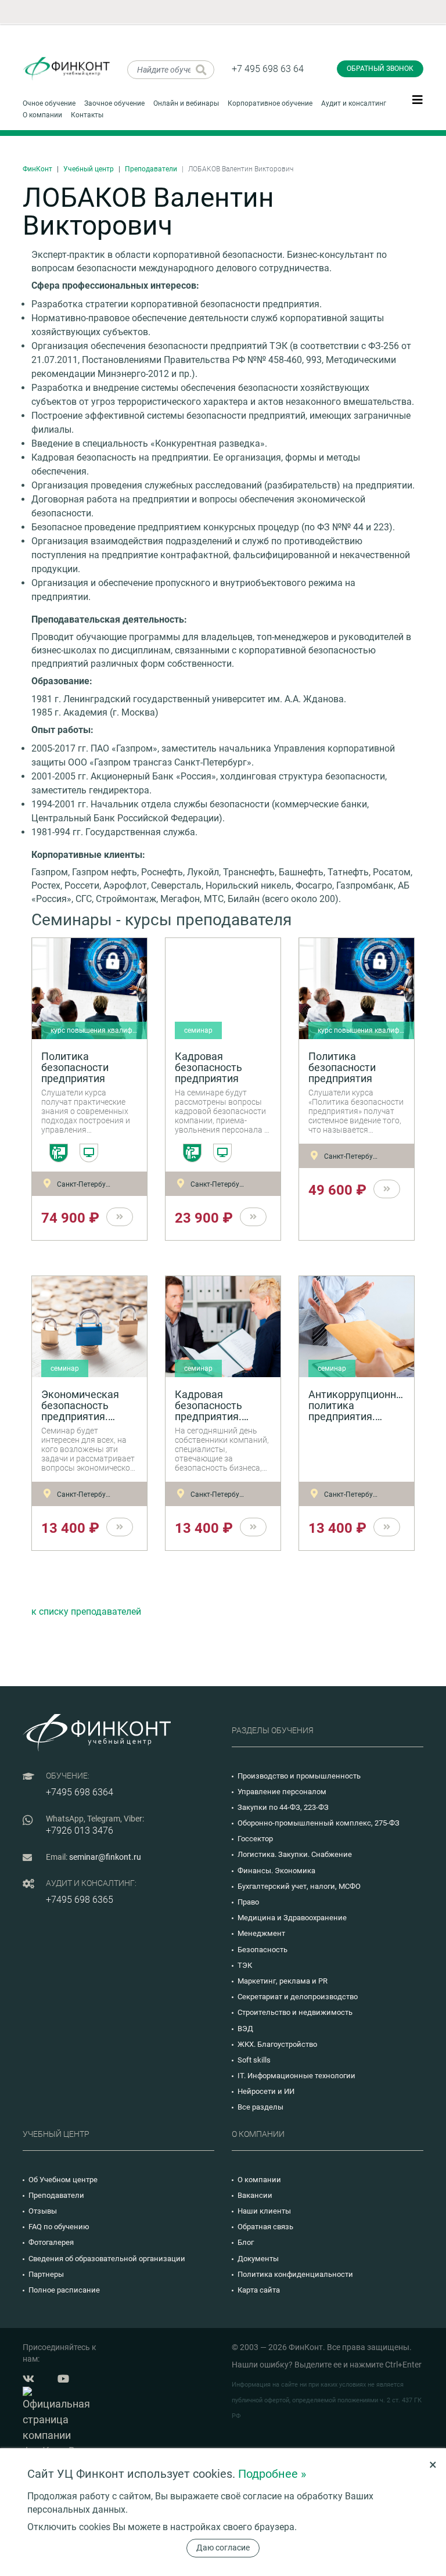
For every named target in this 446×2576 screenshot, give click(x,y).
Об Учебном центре (63, 2180)
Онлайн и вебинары (186, 103)
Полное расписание (64, 2290)
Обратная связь (265, 2227)
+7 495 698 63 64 (268, 69)
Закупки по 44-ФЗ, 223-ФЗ (283, 1807)
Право (248, 1902)
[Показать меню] (418, 99)
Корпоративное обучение (270, 103)
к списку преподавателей (86, 1612)
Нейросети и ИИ (266, 2091)
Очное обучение (49, 103)
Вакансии (255, 2195)
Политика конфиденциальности (295, 2274)
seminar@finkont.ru (105, 1857)
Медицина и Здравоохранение (292, 1918)
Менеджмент (261, 1933)
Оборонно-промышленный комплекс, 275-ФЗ (319, 1823)
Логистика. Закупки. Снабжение (295, 1854)
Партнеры (46, 2274)
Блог (246, 2242)
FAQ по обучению (59, 2227)
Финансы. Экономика (276, 1871)
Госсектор (255, 1839)
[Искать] (201, 70)
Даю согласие (223, 2548)
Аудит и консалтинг (354, 103)
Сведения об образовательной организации (107, 2259)
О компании (42, 115)
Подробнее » (272, 2474)
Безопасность (262, 1950)
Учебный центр (89, 169)
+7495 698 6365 (80, 1900)
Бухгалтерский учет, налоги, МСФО (299, 1886)
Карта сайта (259, 2290)
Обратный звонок (380, 69)
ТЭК (245, 1965)
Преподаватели (151, 169)
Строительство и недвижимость (295, 2012)
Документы (258, 2259)
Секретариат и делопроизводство (298, 1997)
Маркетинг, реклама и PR (283, 1981)
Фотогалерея (51, 2242)
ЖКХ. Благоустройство (277, 2044)
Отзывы (43, 2211)
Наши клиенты (264, 2211)
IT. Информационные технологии (296, 2076)
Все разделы (260, 2107)
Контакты (87, 115)
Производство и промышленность (299, 1776)
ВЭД (245, 2029)
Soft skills (254, 2060)
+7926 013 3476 (80, 1830)
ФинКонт (37, 169)
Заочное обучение (114, 103)
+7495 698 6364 (80, 1792)
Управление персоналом (282, 1792)
